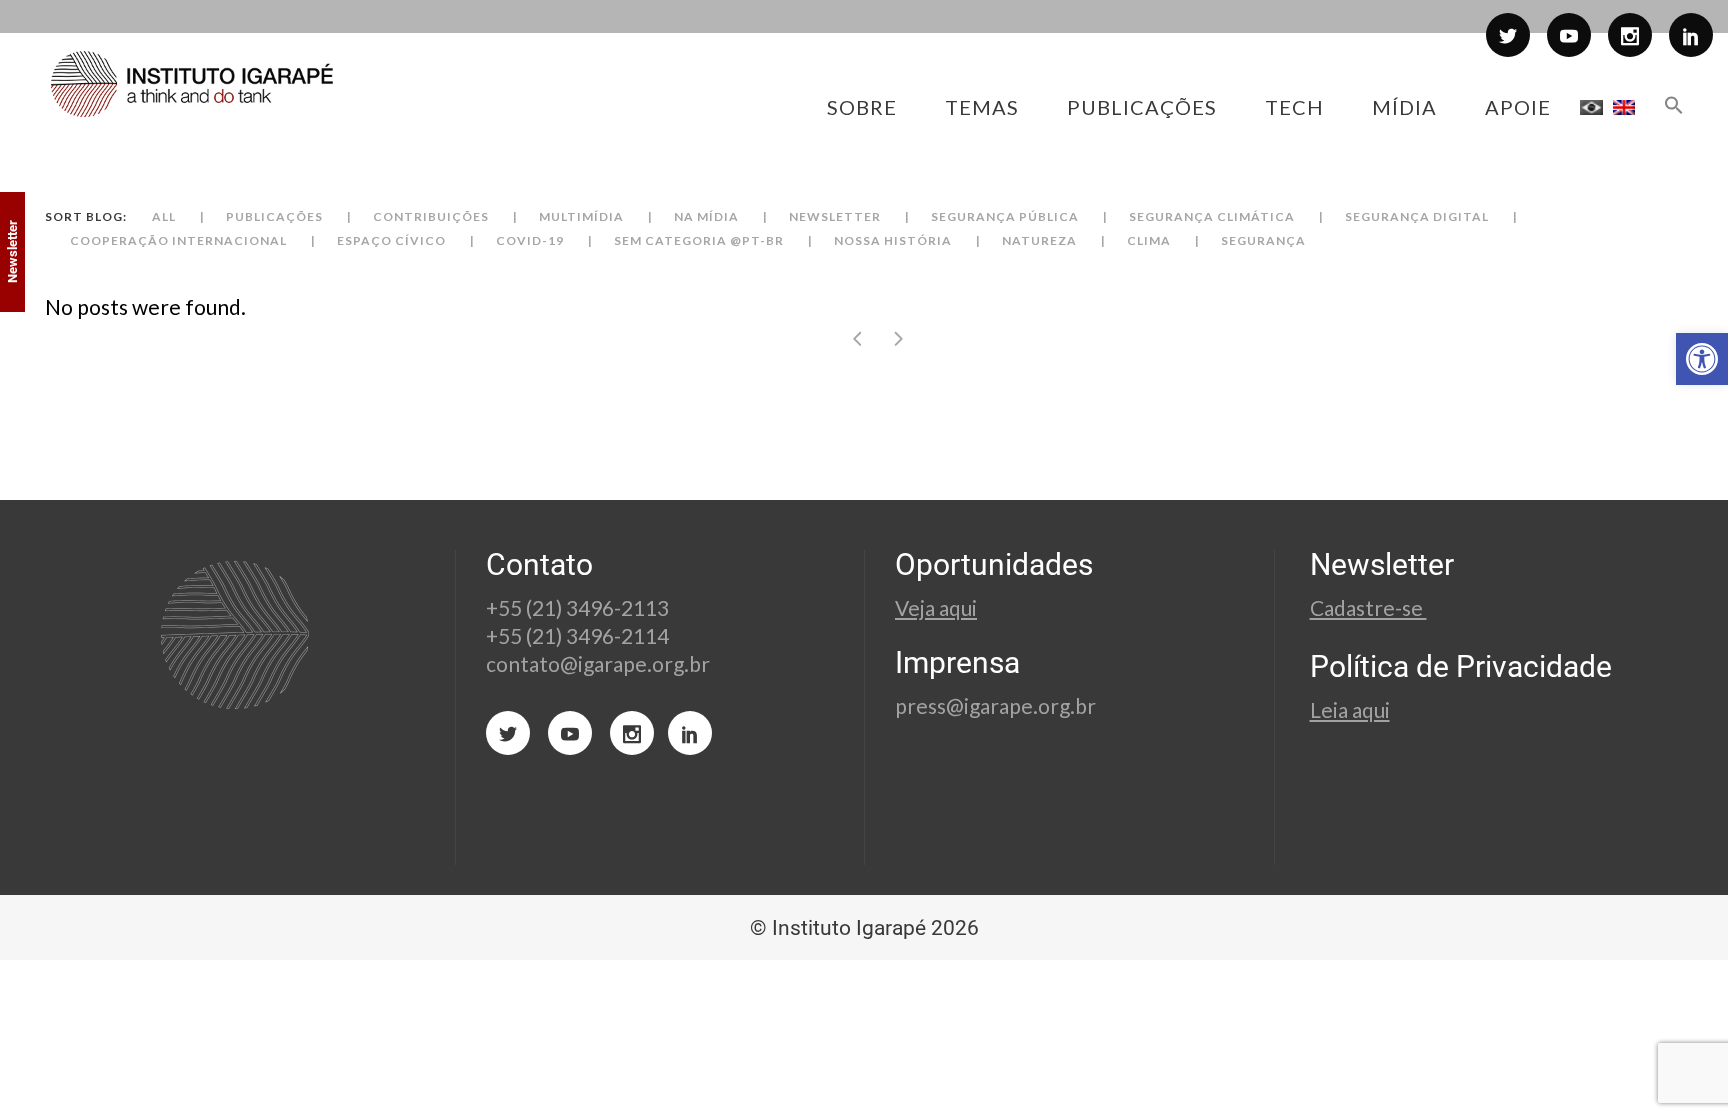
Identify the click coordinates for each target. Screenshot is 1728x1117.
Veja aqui (936, 607)
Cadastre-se (1368, 607)
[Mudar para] (1591, 107)
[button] (1702, 359)
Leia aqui (1350, 709)
